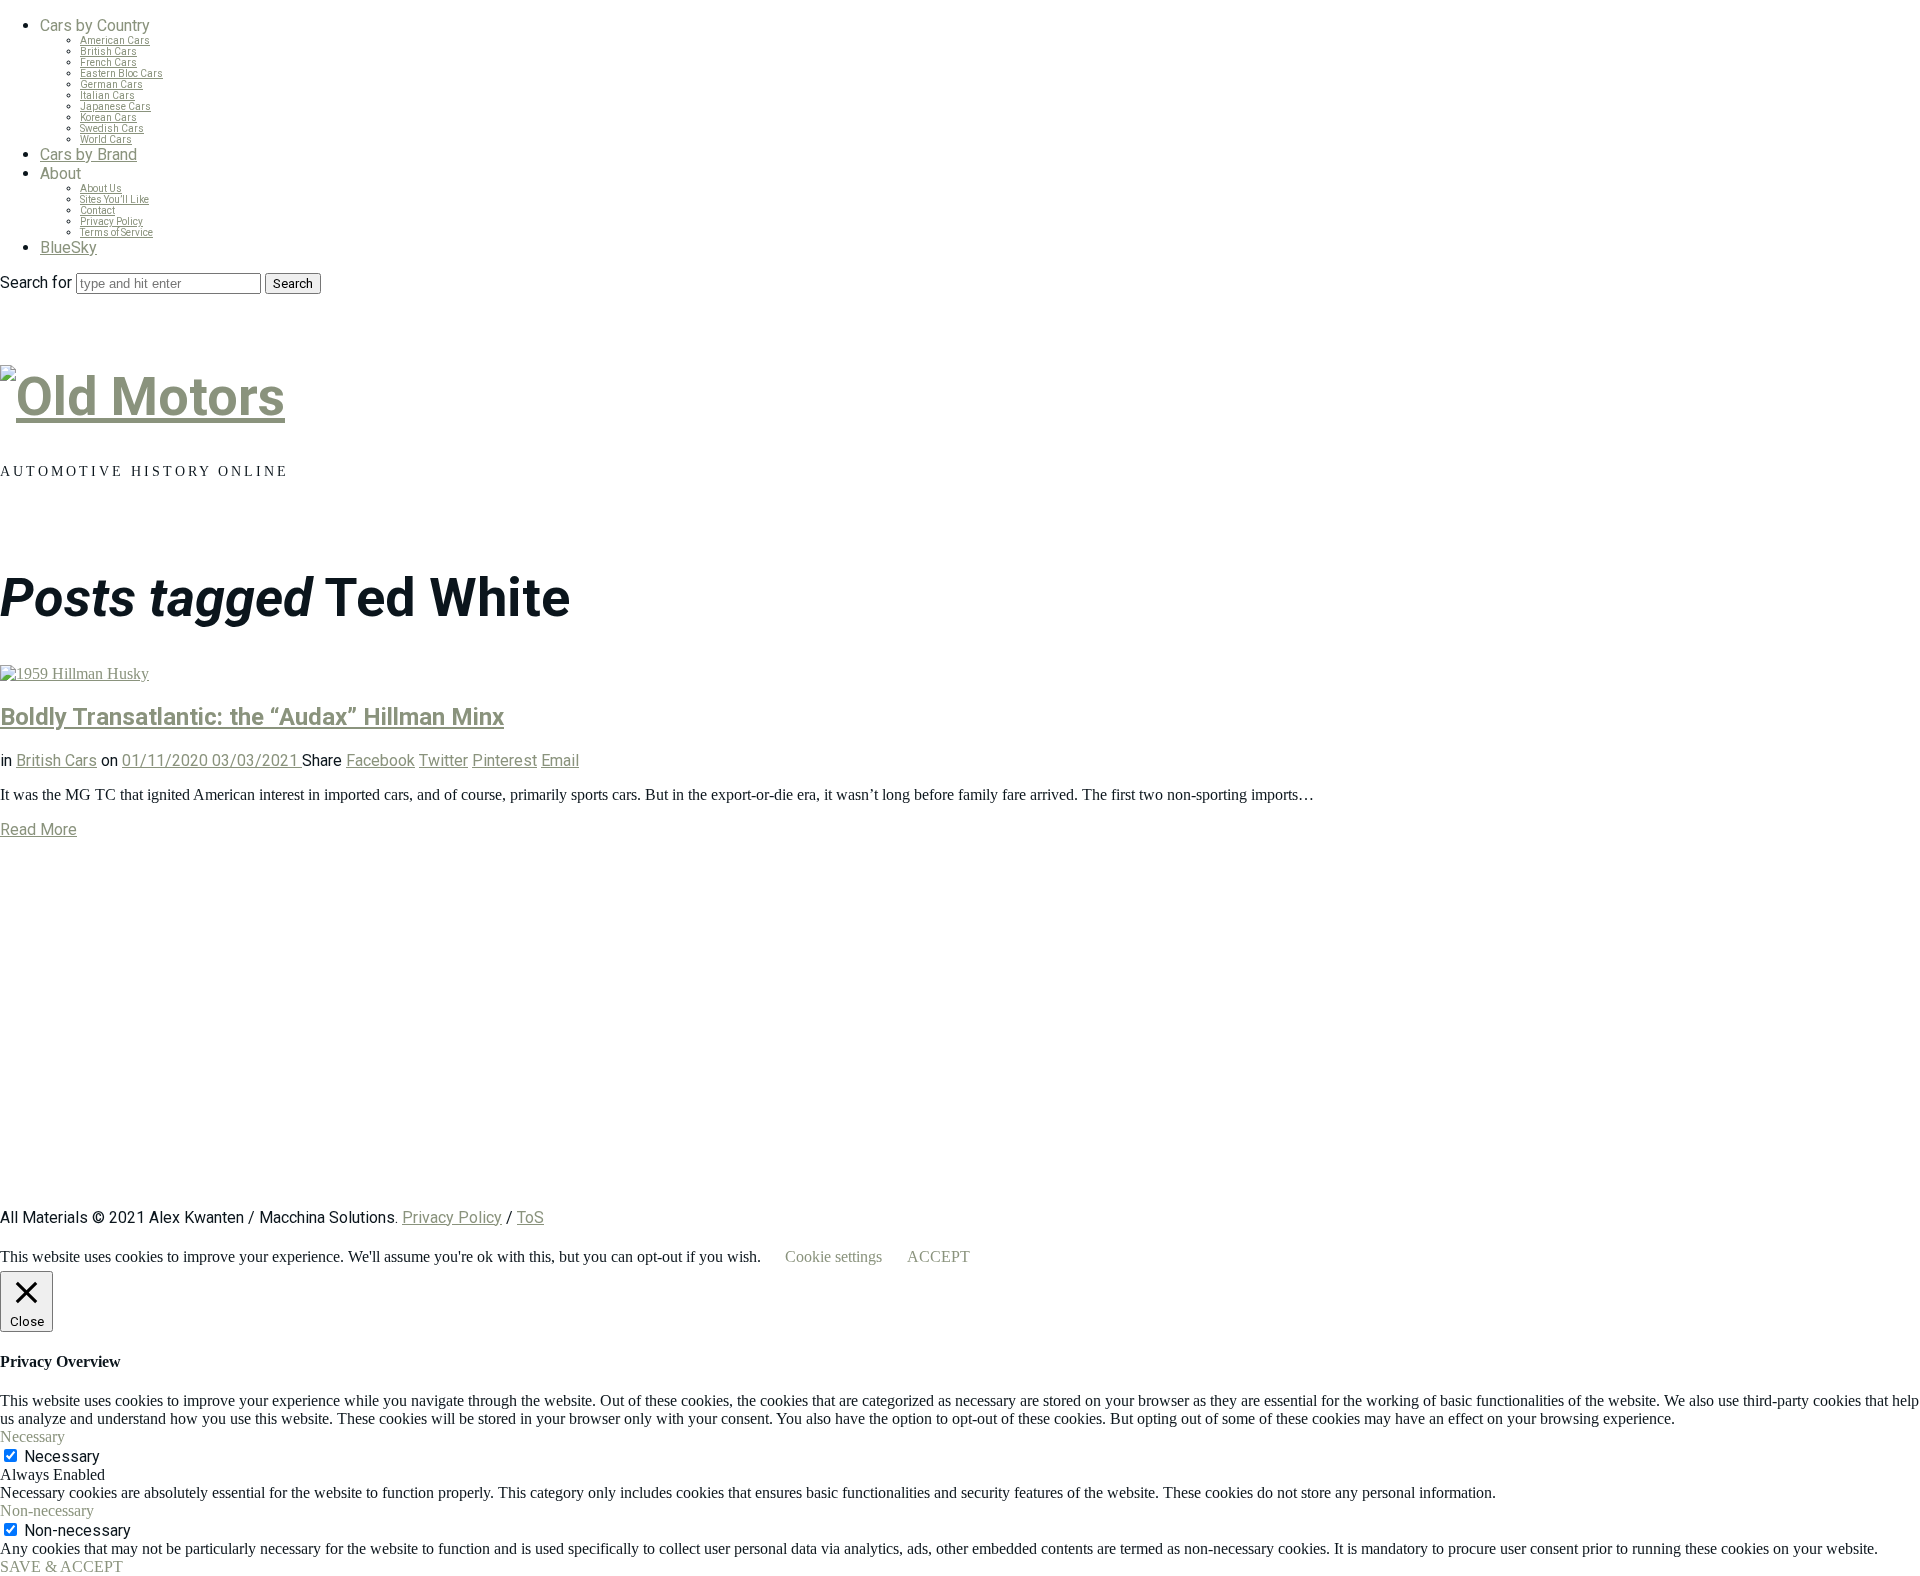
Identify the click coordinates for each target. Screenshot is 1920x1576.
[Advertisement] (600, 1033)
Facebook (380, 760)
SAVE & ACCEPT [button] (61, 1566)
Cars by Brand (88, 154)
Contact (97, 210)
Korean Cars (108, 117)
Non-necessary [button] (47, 1510)
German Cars (111, 84)
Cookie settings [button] (833, 1256)
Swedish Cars (112, 128)
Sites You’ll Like (114, 199)
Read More (38, 829)
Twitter (443, 760)
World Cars (106, 139)
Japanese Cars (115, 106)
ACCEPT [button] (938, 1256)
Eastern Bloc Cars (121, 73)
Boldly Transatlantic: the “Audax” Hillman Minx (252, 717)
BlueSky (68, 247)
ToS (530, 1217)
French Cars (108, 62)
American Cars (115, 40)
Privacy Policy (111, 221)
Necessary (62, 1456)
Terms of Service (116, 232)
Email (560, 760)
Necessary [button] (32, 1436)
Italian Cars (107, 95)
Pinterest (504, 760)
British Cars (108, 51)
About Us (101, 188)
